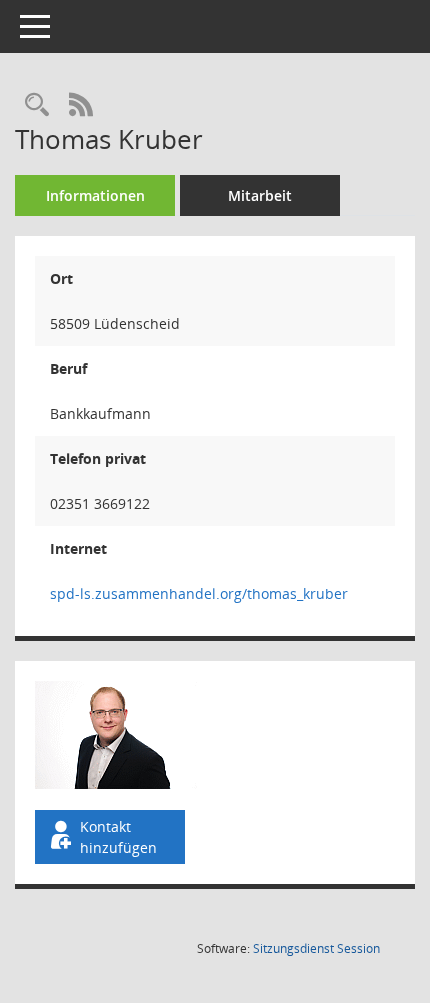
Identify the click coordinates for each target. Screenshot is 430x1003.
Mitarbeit (260, 195)
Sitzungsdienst (316, 948)
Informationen (95, 195)
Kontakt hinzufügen (118, 837)
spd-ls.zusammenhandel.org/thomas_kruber (199, 593)
